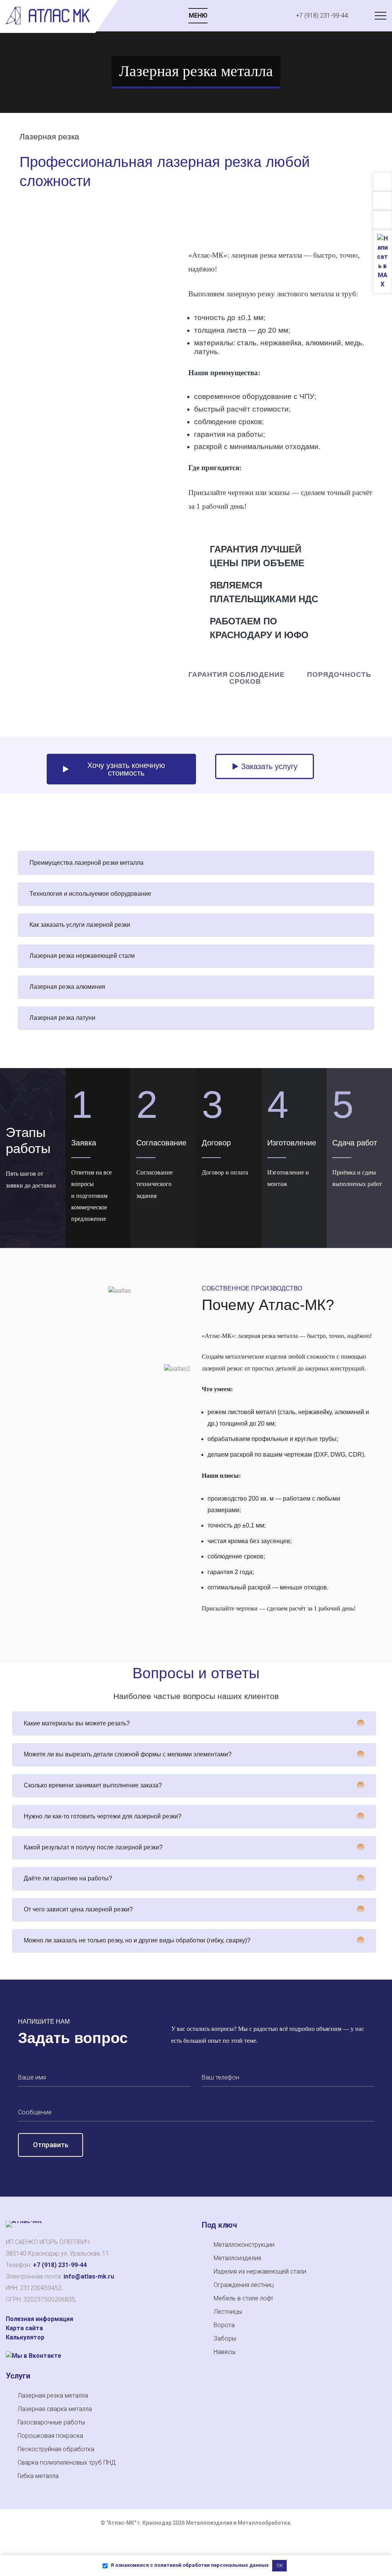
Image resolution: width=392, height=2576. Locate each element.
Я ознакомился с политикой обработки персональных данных (189, 2565)
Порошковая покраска (50, 2436)
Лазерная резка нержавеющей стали (82, 956)
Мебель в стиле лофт (243, 2298)
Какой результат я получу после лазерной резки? (93, 1847)
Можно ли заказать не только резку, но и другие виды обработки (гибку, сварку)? (137, 1940)
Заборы (225, 2338)
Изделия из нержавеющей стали (260, 2271)
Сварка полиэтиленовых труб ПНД (67, 2462)
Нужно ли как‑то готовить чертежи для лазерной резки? (103, 1816)
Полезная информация (39, 2319)
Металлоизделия (237, 2258)
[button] (196, 863)
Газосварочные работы (51, 2422)
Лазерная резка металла (53, 2396)
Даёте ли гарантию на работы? (68, 1878)
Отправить (51, 2145)
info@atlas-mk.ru (89, 2276)
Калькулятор (25, 2337)
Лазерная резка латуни (62, 1018)
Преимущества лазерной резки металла (87, 863)
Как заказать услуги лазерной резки (80, 925)
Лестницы (228, 2312)
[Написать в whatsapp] (382, 221)
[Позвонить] (382, 182)
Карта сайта (24, 2328)
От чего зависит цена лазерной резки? (78, 1909)
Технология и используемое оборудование (90, 894)
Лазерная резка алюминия (67, 987)
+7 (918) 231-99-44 (60, 2265)
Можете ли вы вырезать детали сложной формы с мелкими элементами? (128, 1754)
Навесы (225, 2352)
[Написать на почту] (383, 201)
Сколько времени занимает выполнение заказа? (93, 1785)
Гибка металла (38, 2476)
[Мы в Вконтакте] (33, 2356)
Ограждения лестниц (244, 2285)
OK (280, 2565)
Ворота (224, 2325)
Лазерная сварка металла (55, 2409)
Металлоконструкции (244, 2245)
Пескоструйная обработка (56, 2449)
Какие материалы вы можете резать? (77, 1723)
